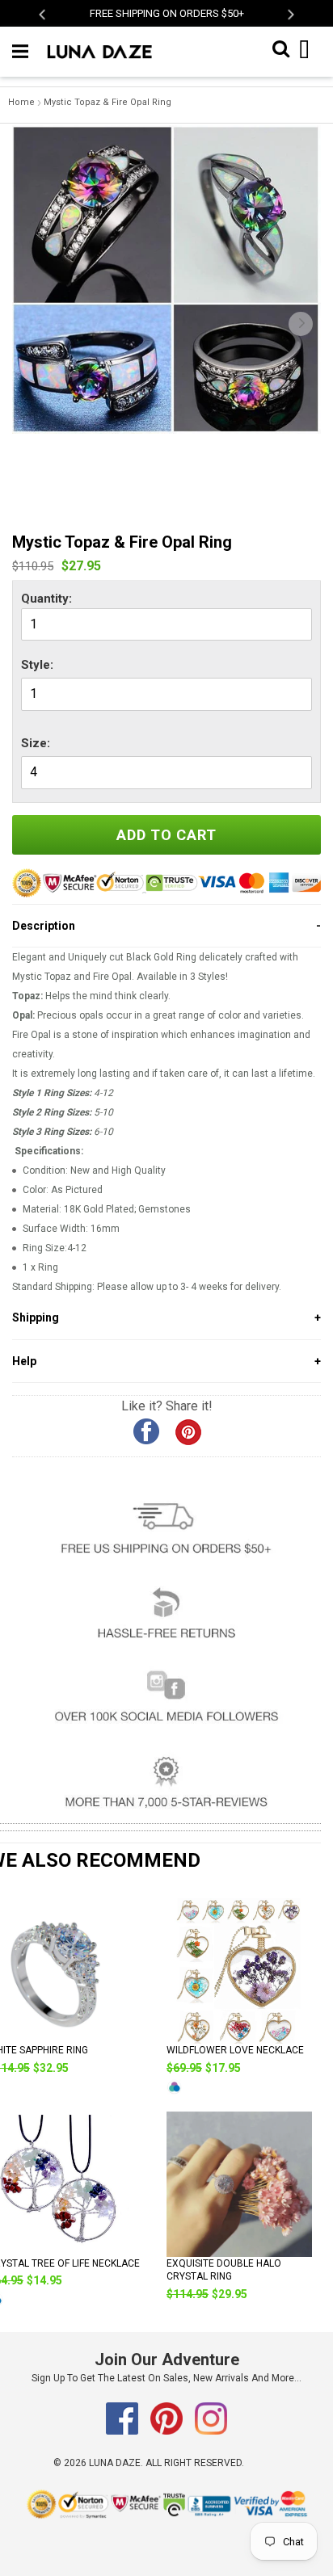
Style (36, 665)
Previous (43, 14)
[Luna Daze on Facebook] (123, 2431)
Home (21, 102)
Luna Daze (115, 2463)
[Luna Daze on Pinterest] (168, 2431)
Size (34, 743)
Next (290, 14)
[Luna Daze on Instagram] (211, 2431)
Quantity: (46, 599)
